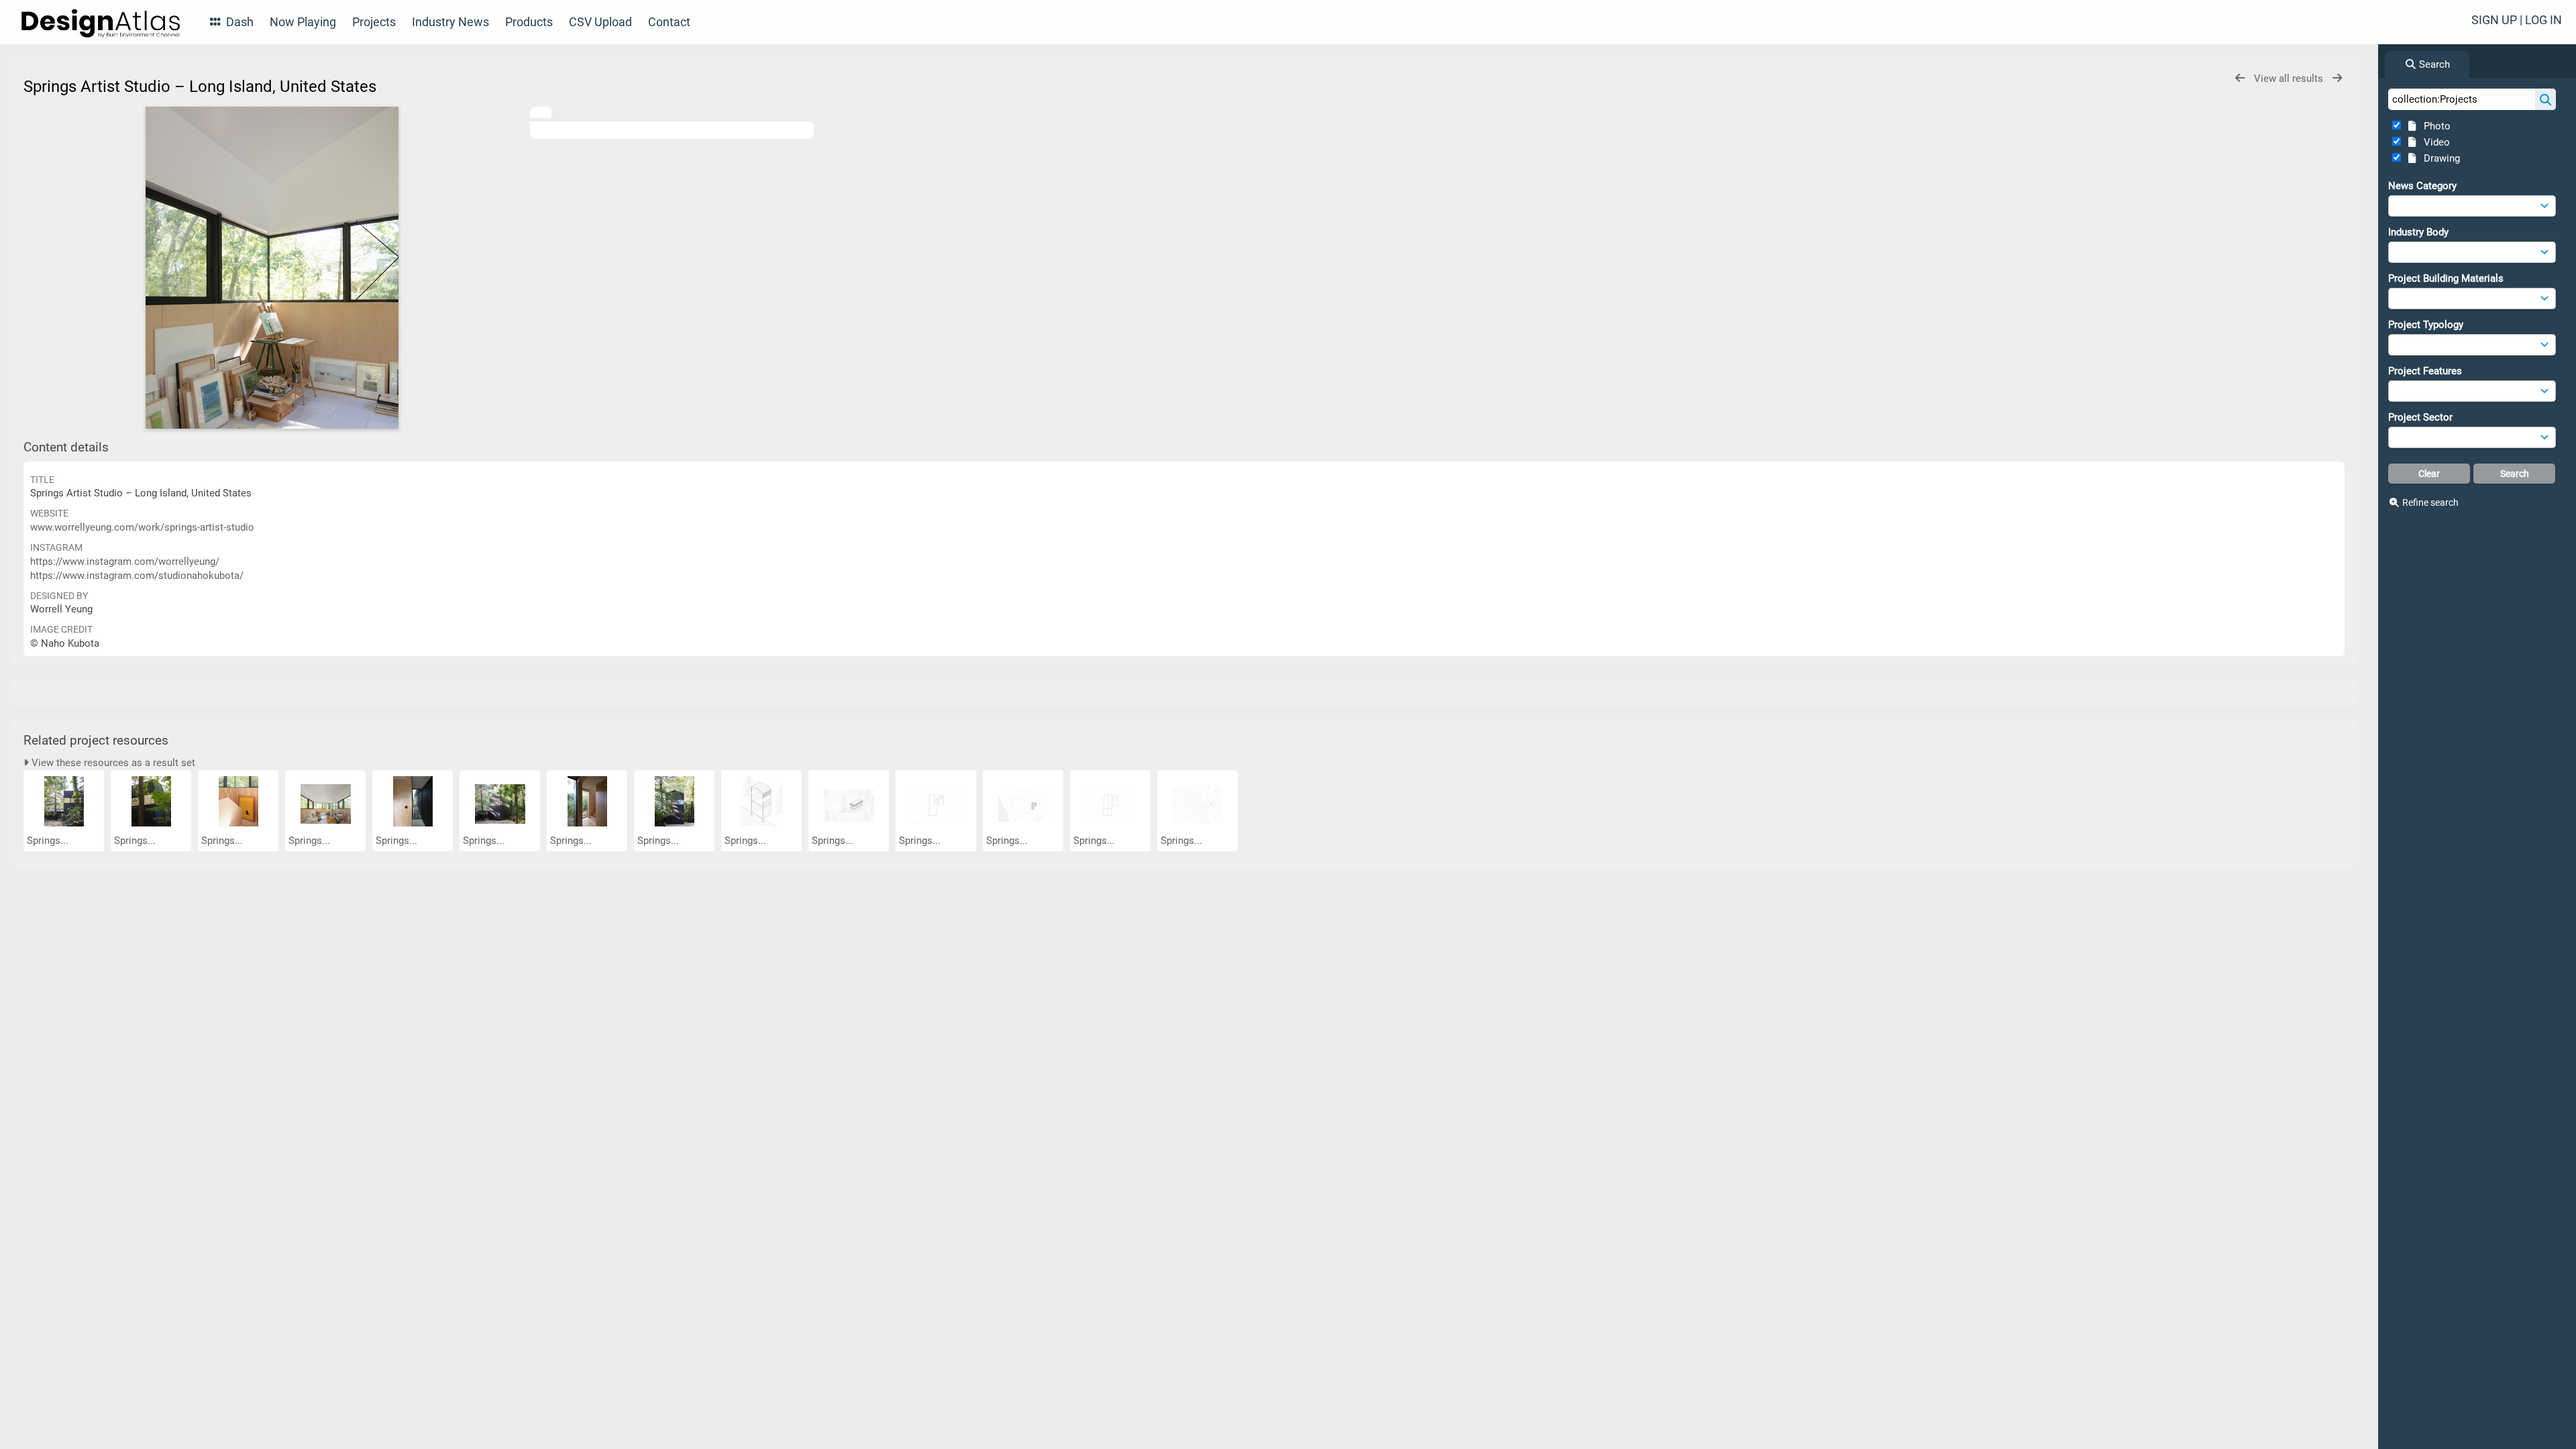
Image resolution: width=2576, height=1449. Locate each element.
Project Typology (2426, 325)
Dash (238, 22)
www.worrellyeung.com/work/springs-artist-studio (142, 527)
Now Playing (303, 22)
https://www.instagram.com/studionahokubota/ (137, 576)
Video (2434, 142)
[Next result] (2337, 78)
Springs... (49, 841)
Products (529, 22)
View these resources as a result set (112, 763)
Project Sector (2420, 417)
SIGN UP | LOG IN (2517, 20)
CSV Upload (600, 22)
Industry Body (2418, 232)
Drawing (2439, 158)
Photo (2434, 126)
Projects (374, 22)
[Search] (2545, 99)
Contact (669, 22)
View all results (2290, 78)
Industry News (450, 22)
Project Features (2425, 371)
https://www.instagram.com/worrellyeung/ (125, 561)
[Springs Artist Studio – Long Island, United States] (272, 268)
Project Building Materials (2446, 278)
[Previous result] (2240, 78)
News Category (2422, 186)
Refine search (2430, 502)
